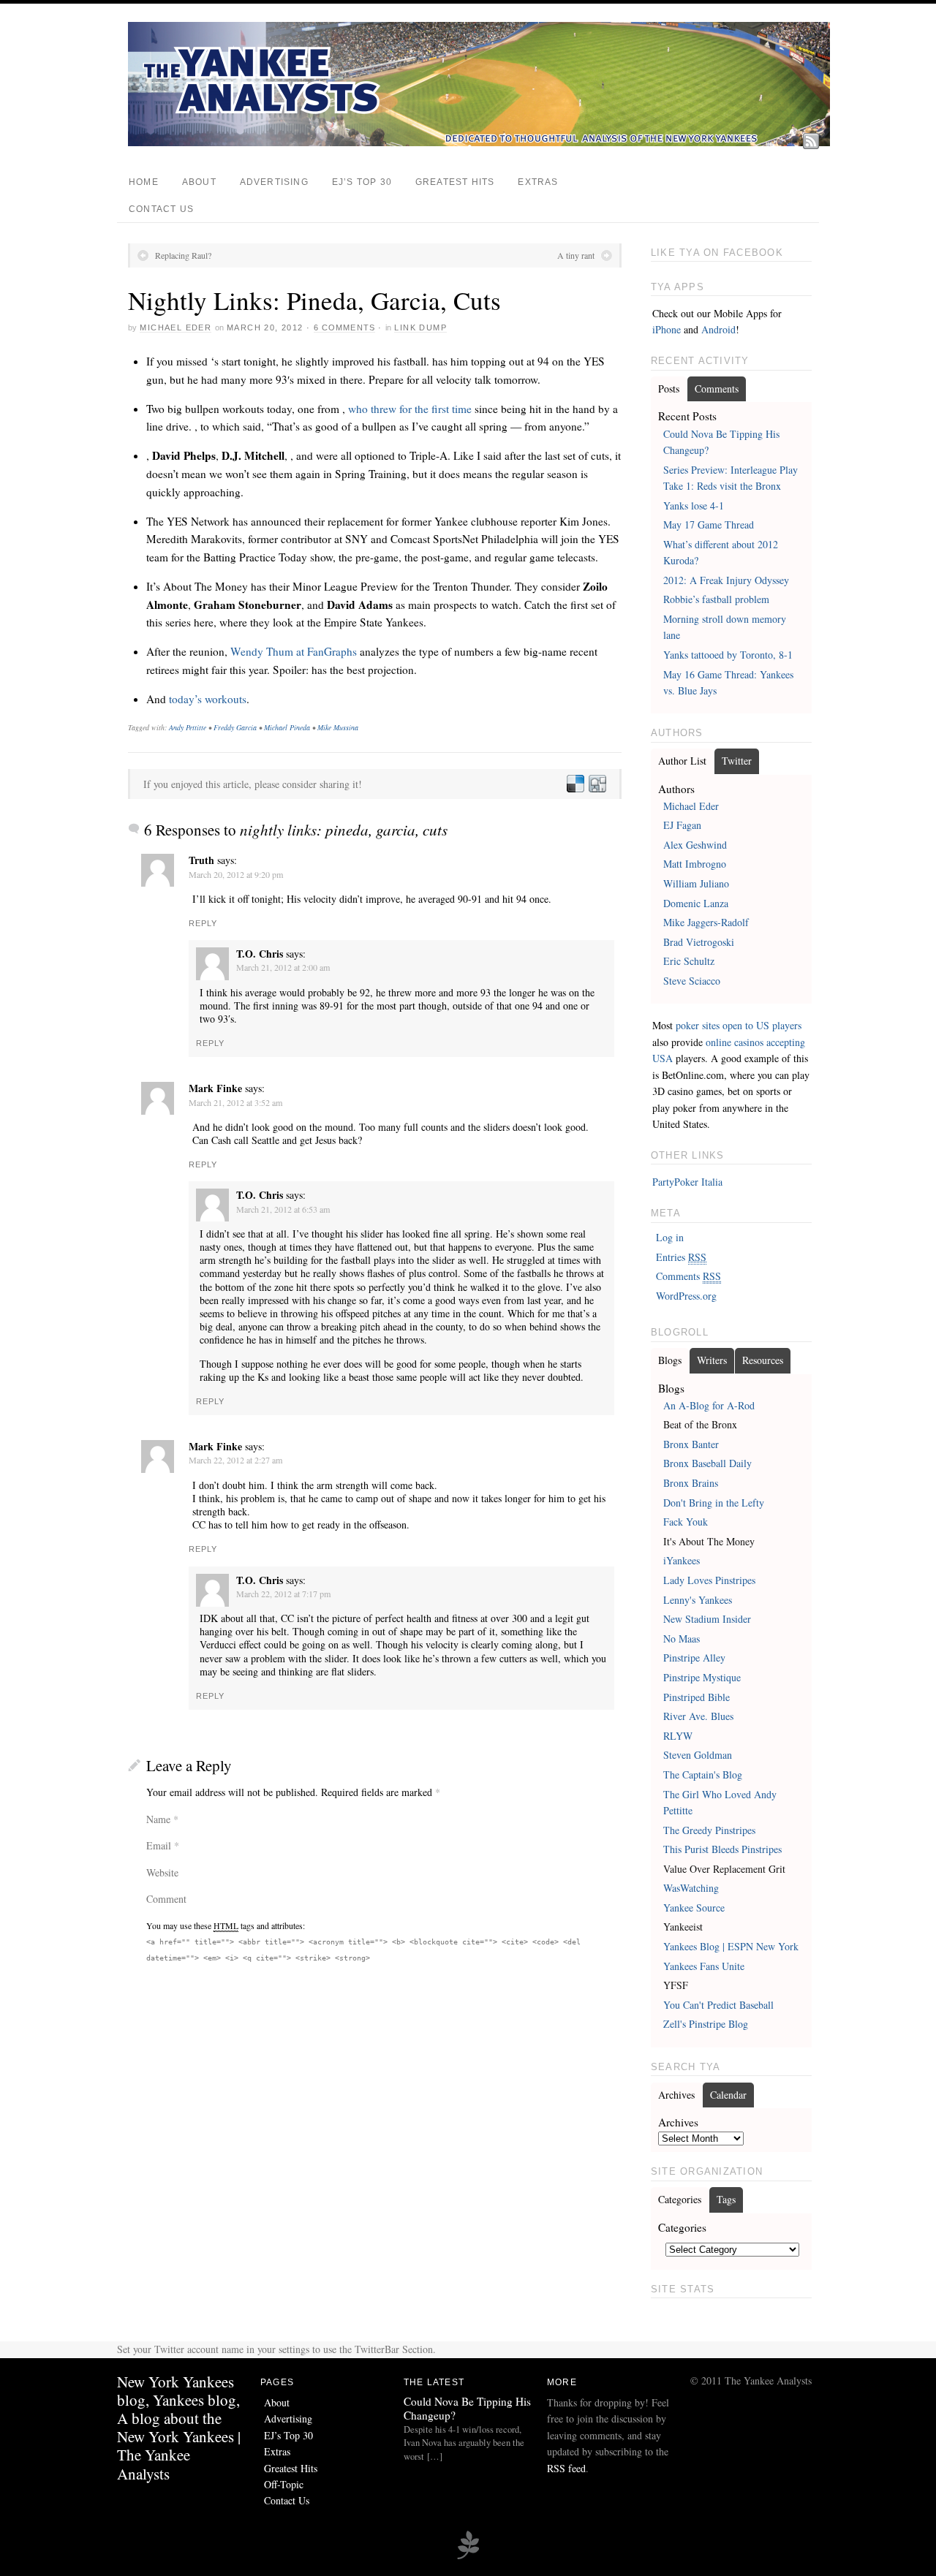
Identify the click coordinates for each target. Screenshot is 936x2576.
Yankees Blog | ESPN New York (731, 1946)
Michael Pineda (287, 727)
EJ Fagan (682, 825)
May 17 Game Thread (709, 524)
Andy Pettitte (188, 727)
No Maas (682, 1639)
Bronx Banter (691, 1444)
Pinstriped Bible (697, 1697)
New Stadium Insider (707, 1619)
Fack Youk (686, 1522)
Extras (538, 182)
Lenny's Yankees (698, 1600)
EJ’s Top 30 (362, 182)
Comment (166, 1899)
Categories (680, 2199)
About (199, 182)
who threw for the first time (410, 409)
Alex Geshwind (695, 845)
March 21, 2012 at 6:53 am (283, 1209)
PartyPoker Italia (687, 1182)
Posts (669, 389)
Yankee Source (694, 1908)
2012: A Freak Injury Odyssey (726, 580)
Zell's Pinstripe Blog (706, 2024)
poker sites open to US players (739, 1025)
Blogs (670, 1360)
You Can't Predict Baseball (718, 2005)
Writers (712, 1360)
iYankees (682, 1560)
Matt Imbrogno (695, 864)
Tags (726, 2199)
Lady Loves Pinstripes (709, 1580)
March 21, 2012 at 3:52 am (235, 1102)
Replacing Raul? (183, 255)
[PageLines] (468, 2557)
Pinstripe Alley (694, 1658)
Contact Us (161, 209)
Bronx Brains (691, 1483)
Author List (682, 761)
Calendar (728, 2095)
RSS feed (566, 2468)
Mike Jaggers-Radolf (706, 922)
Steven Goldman (698, 1755)
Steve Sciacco (692, 981)
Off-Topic (284, 2484)
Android (718, 329)
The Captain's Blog (703, 1774)
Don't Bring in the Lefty (714, 1503)
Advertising (274, 182)
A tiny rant (576, 255)
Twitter (737, 761)
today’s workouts (208, 699)
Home (144, 182)
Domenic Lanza (696, 903)
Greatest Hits (455, 182)
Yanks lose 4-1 (694, 505)
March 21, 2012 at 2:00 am (283, 967)
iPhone (667, 329)
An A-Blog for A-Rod (709, 1405)
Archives (676, 2095)
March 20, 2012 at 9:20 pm (236, 874)
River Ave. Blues (698, 1716)
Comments (717, 389)
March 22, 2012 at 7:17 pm (283, 1594)
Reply (203, 923)
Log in (670, 1237)
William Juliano (696, 883)
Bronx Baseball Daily (707, 1463)
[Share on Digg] (597, 784)
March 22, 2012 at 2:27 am (235, 1460)
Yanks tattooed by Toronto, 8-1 (728, 655)
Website (162, 1872)
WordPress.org (686, 1296)
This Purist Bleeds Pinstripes (722, 1849)
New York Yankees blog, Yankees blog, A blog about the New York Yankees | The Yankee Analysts (179, 2428)
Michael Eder (175, 327)
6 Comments (344, 327)
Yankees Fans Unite (704, 1966)
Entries (681, 1257)
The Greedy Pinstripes (709, 1830)
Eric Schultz (689, 961)
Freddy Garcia (235, 727)
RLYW (678, 1736)
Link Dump (420, 327)
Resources (763, 1360)
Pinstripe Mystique (702, 1677)
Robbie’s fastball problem (716, 599)
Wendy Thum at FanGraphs (294, 651)
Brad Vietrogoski (699, 942)
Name (158, 1819)
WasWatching (691, 1888)
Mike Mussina (338, 727)
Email (159, 1845)
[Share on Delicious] (575, 784)
